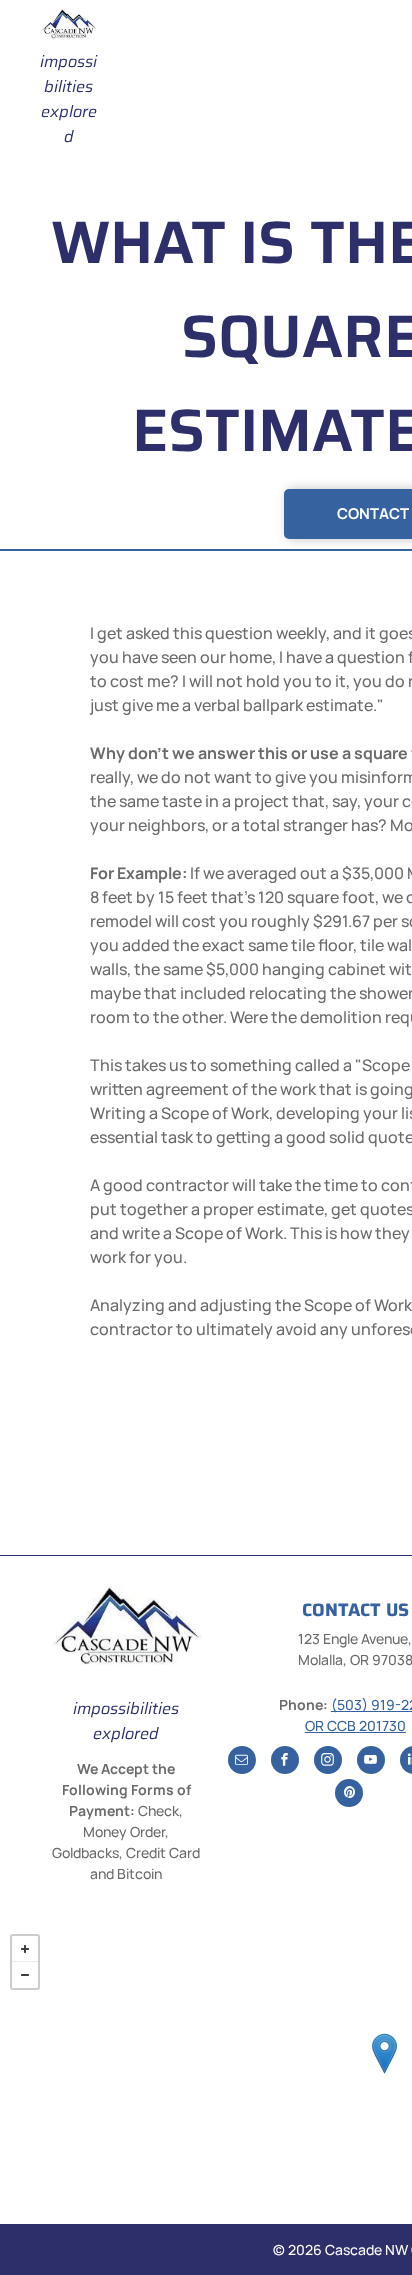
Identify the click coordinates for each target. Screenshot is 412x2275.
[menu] (382, 46)
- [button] (25, 1975)
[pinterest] (349, 1795)
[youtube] (371, 1762)
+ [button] (25, 1949)
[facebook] (285, 1762)
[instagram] (328, 1762)
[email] (242, 1762)
